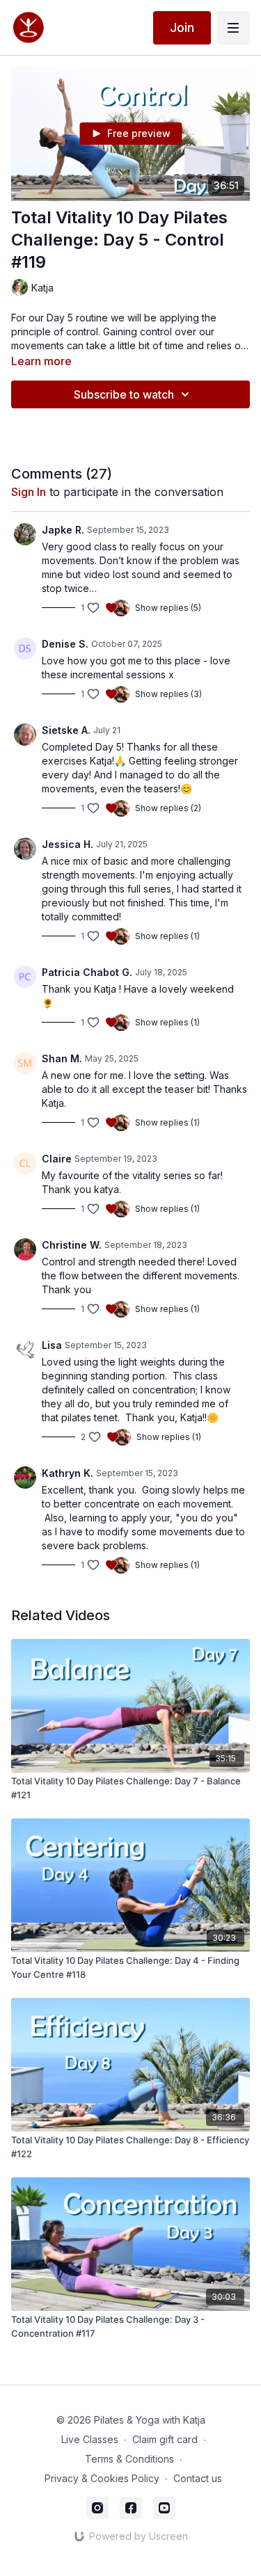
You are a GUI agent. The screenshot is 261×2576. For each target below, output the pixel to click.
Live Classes (90, 2439)
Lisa (52, 1345)
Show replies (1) (167, 936)
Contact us (198, 2478)
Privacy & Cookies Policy (102, 2478)
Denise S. (65, 644)
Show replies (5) (168, 608)
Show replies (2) (168, 808)
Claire (57, 1159)
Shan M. (62, 1058)
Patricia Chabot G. (87, 972)
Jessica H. (68, 844)
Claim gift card (165, 2439)
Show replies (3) (168, 694)
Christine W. (72, 1245)
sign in (29, 492)
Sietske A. (66, 730)
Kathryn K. (68, 1473)
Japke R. (63, 530)
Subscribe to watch (124, 394)
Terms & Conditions (129, 2459)
